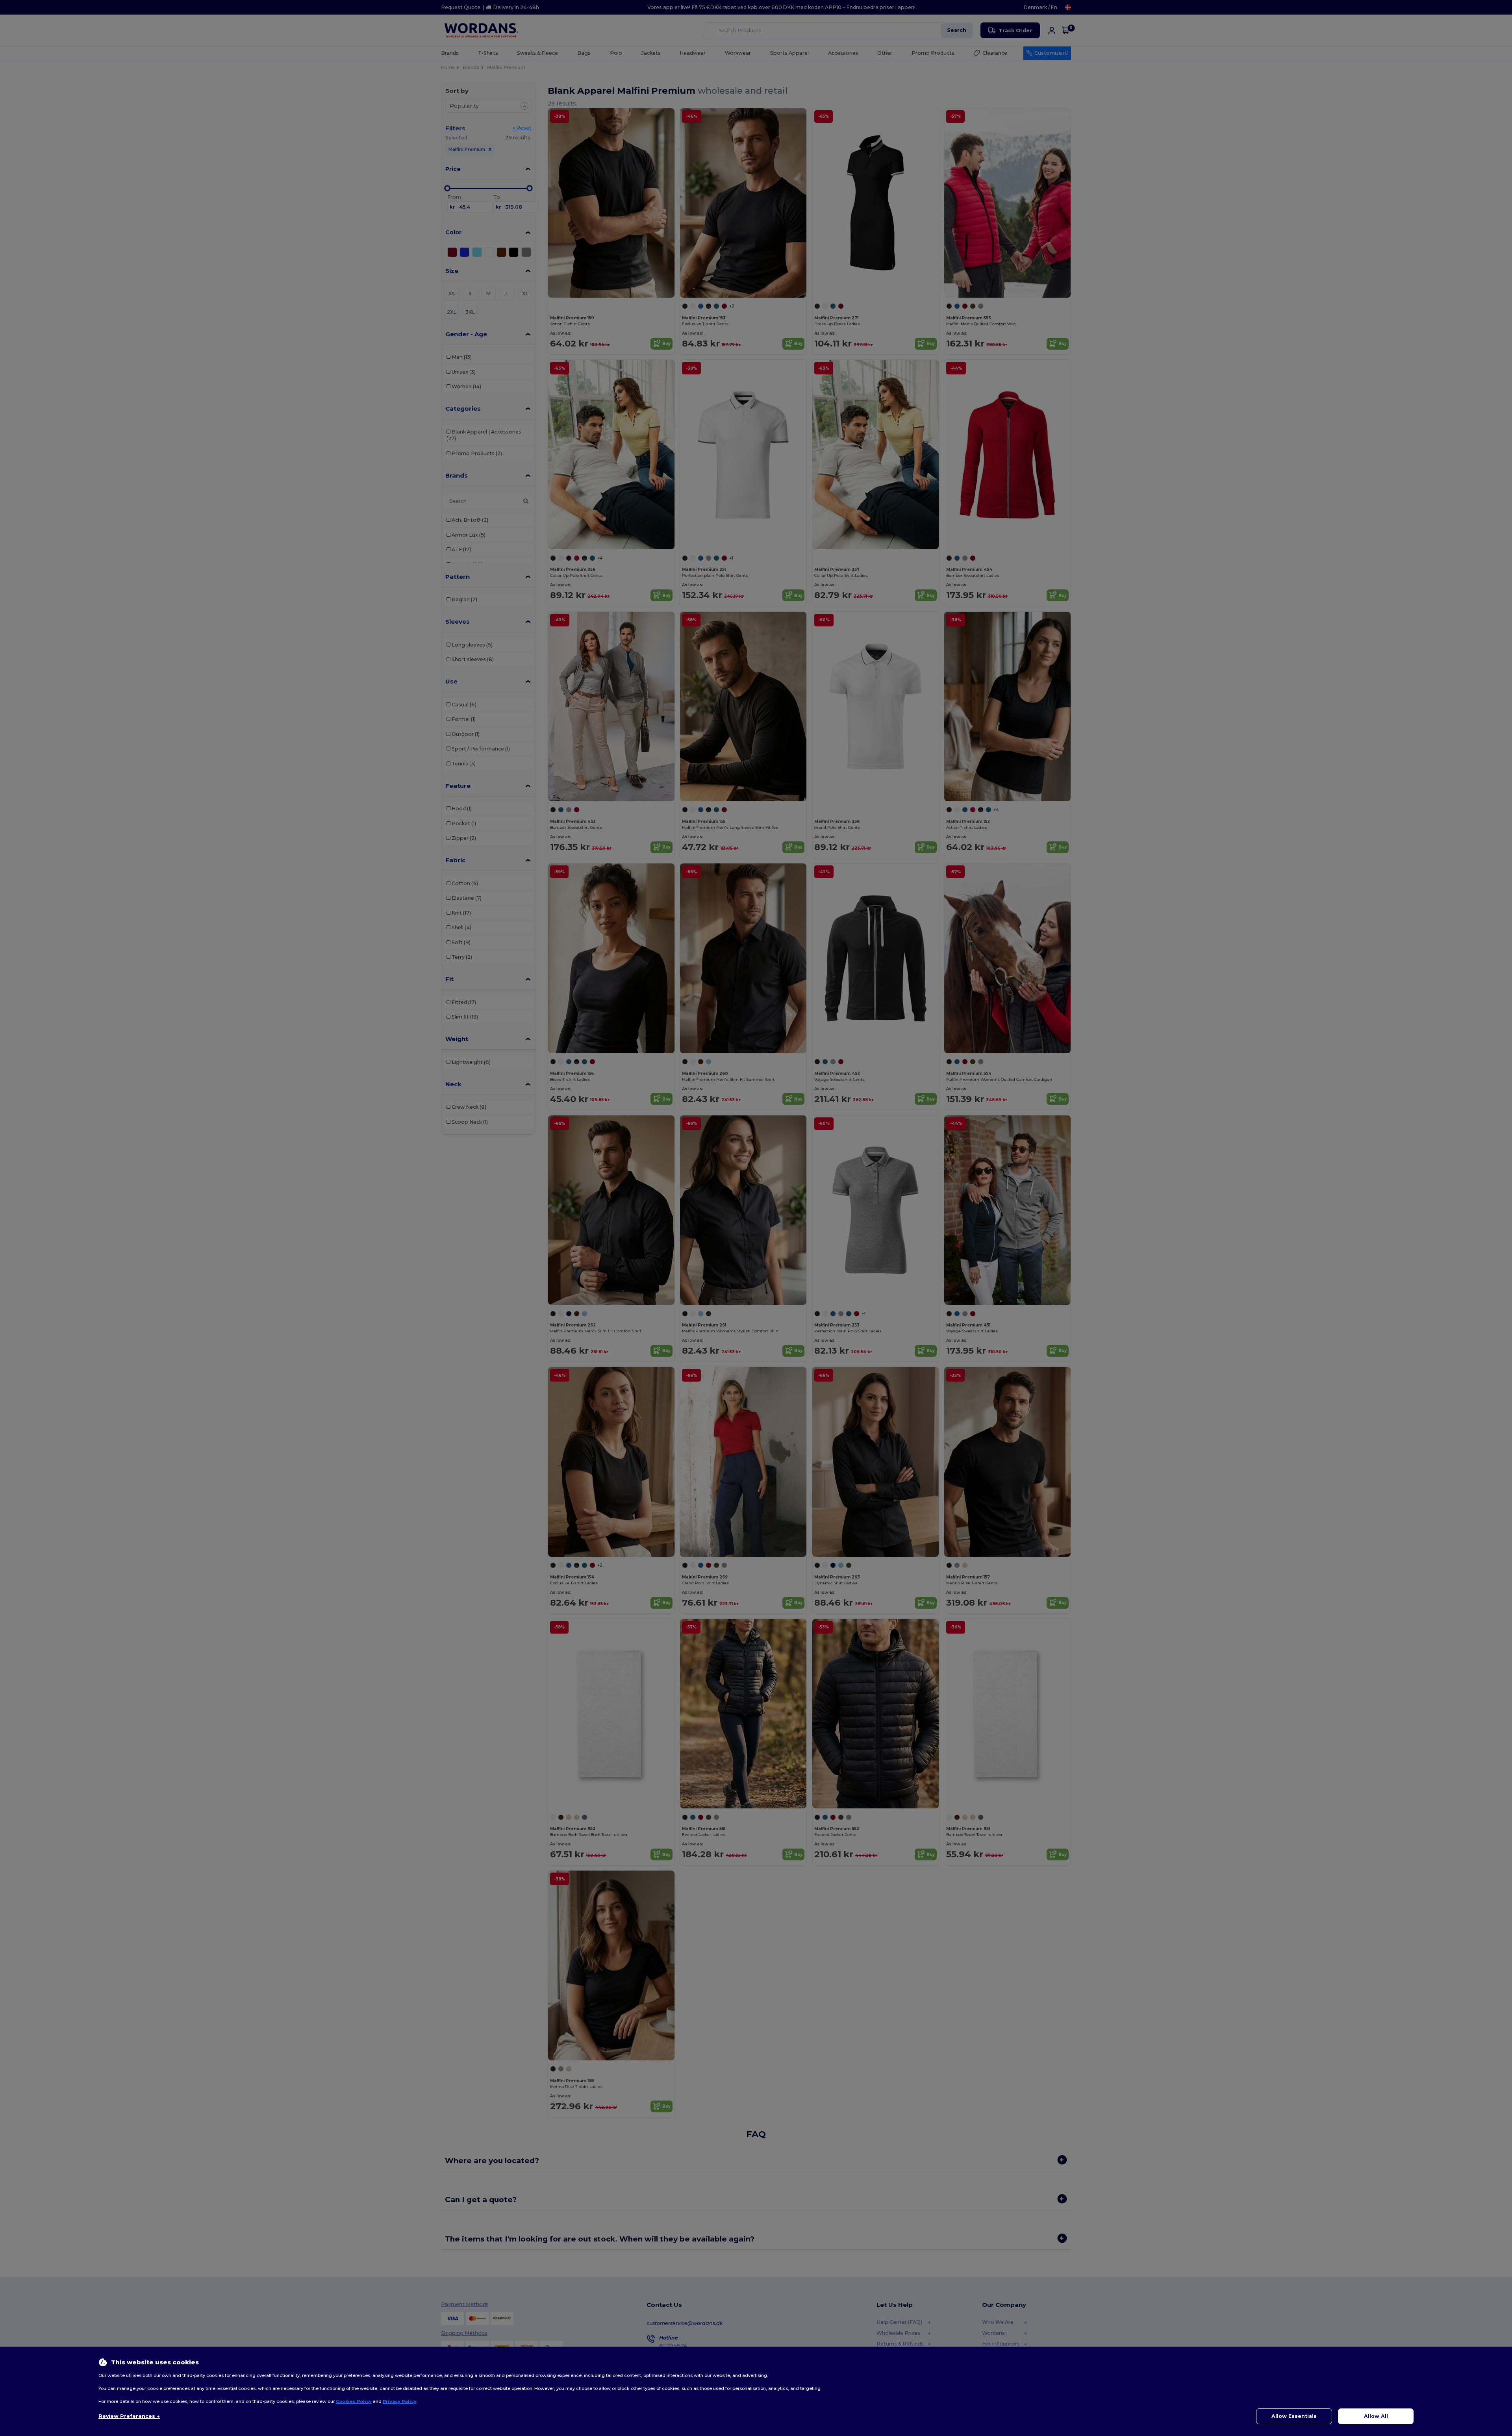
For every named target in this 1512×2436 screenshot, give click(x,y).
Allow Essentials (1294, 2416)
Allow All (1376, 2416)
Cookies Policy (354, 2401)
